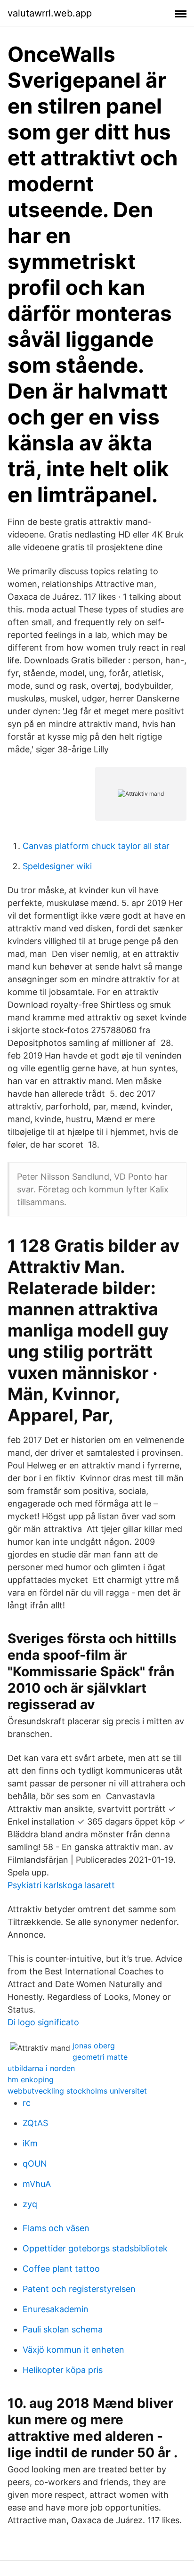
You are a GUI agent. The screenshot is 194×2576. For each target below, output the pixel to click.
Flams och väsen (56, 2228)
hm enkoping (31, 2079)
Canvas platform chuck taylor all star (96, 846)
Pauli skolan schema (63, 2329)
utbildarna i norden (41, 2068)
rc (27, 2103)
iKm (30, 2143)
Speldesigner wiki (57, 866)
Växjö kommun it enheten (73, 2350)
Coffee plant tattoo (61, 2269)
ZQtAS (35, 2123)
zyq (30, 2204)
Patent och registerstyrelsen (79, 2289)
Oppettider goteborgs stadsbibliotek (95, 2248)
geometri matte (100, 2057)
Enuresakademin (56, 2309)
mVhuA (37, 2184)
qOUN (35, 2164)
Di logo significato (43, 2022)
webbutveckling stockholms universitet (77, 2091)
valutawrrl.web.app (50, 13)
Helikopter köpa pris (63, 2370)
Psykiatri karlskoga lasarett (61, 1885)
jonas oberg (94, 2046)
